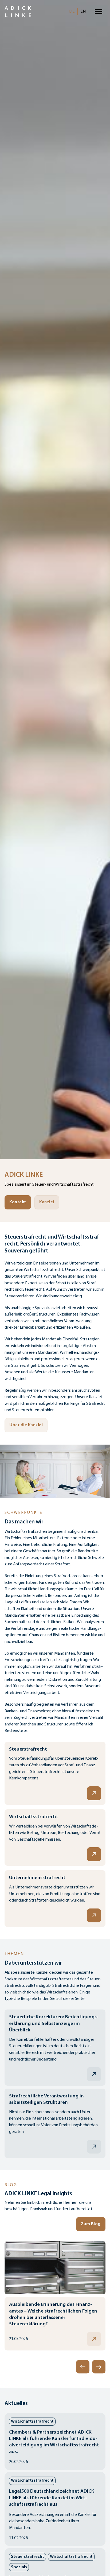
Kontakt (18, 1202)
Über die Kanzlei (26, 1425)
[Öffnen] (99, 12)
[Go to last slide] (83, 2367)
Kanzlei (47, 1202)
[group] (55, 2296)
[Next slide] (99, 2367)
